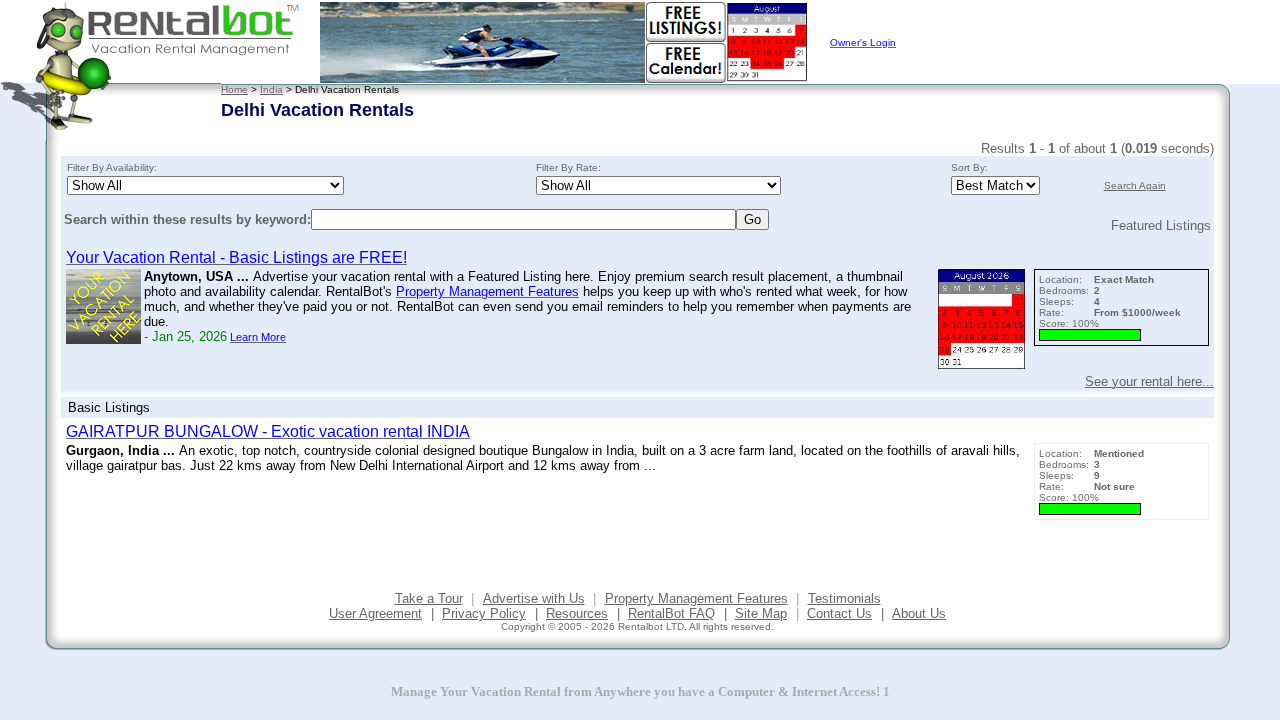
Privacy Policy (484, 613)
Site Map (761, 613)
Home (234, 89)
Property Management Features (696, 598)
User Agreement (375, 613)
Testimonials (844, 598)
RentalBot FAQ (671, 613)
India (271, 89)
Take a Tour (429, 598)
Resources (577, 613)
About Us (919, 613)
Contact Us (839, 613)
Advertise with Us (534, 598)
